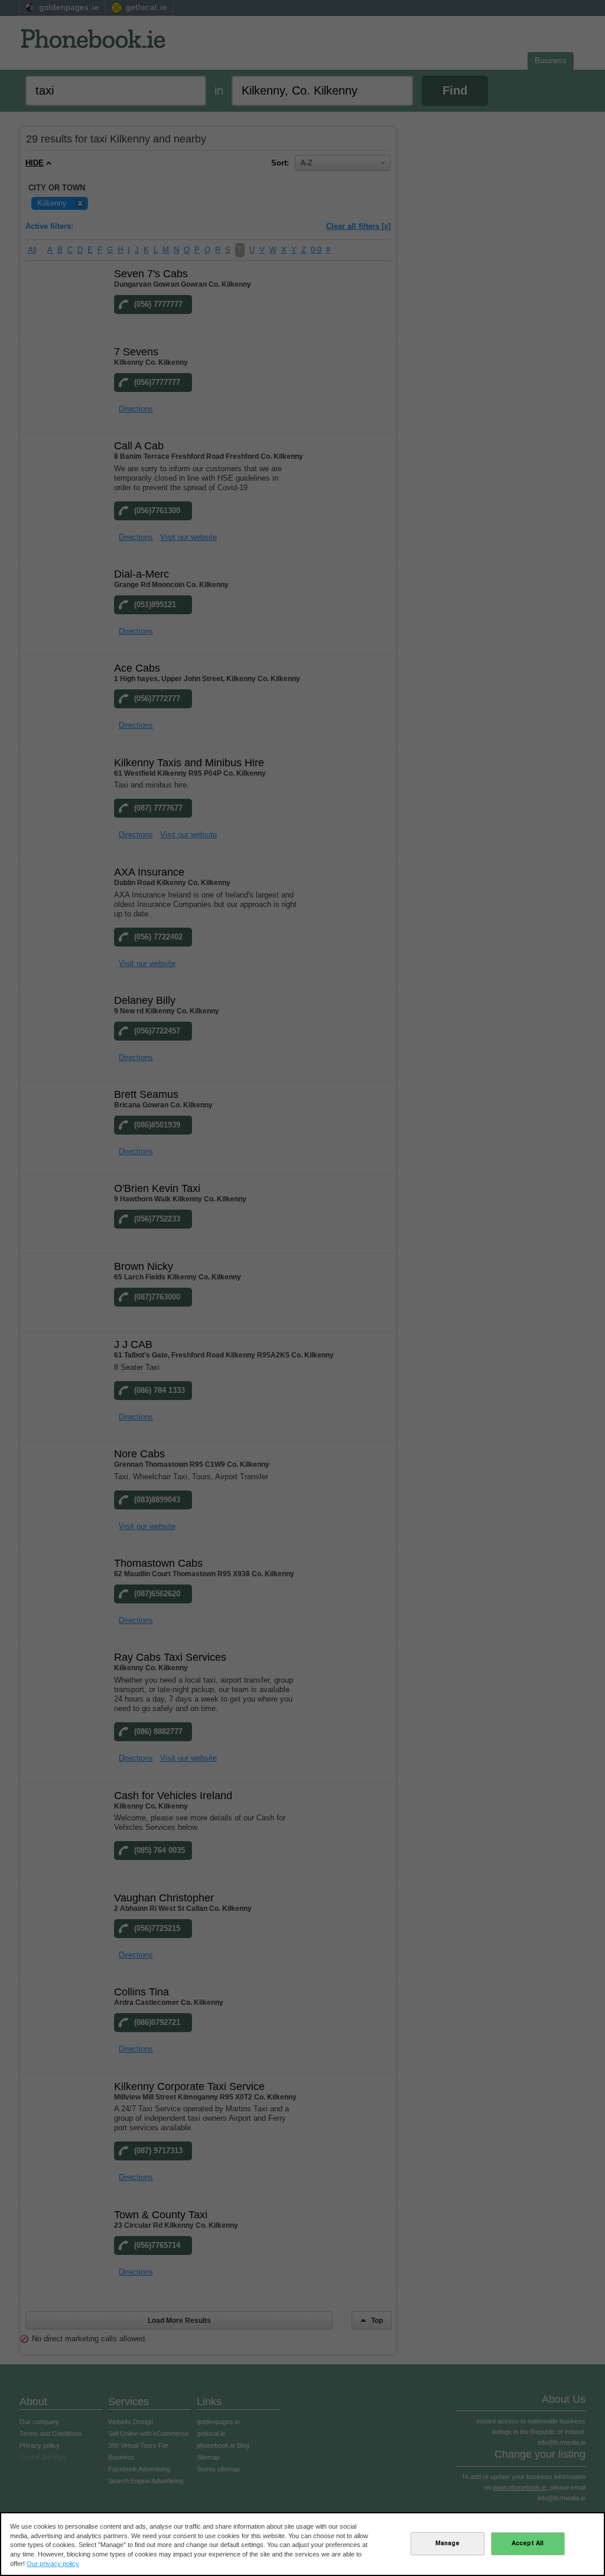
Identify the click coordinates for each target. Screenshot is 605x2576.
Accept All (528, 2543)
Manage (448, 2543)
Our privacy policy (53, 2564)
